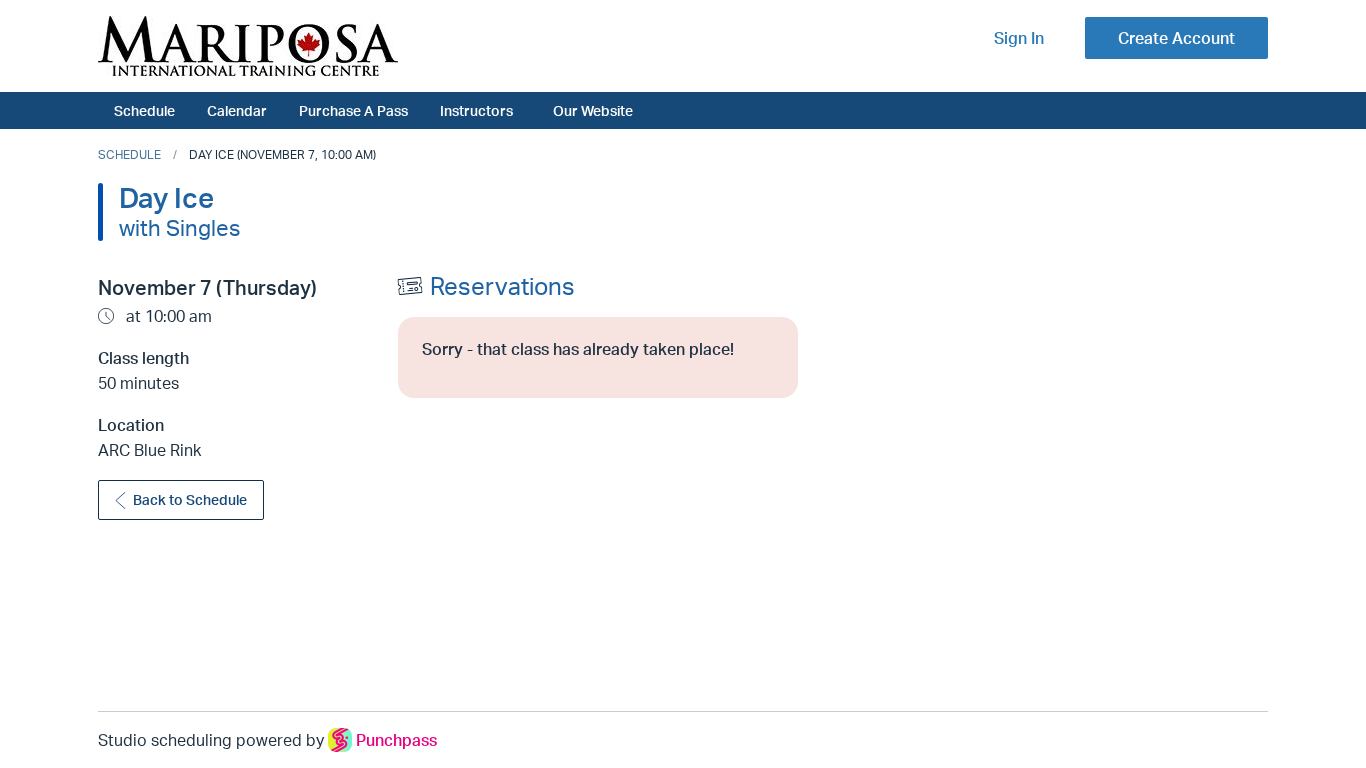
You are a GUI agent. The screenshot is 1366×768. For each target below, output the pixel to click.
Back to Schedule (190, 499)
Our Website (593, 110)
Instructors (476, 110)
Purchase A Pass (353, 110)
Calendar (237, 110)
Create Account (1176, 38)
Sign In (1019, 38)
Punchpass (396, 740)
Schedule (144, 110)
